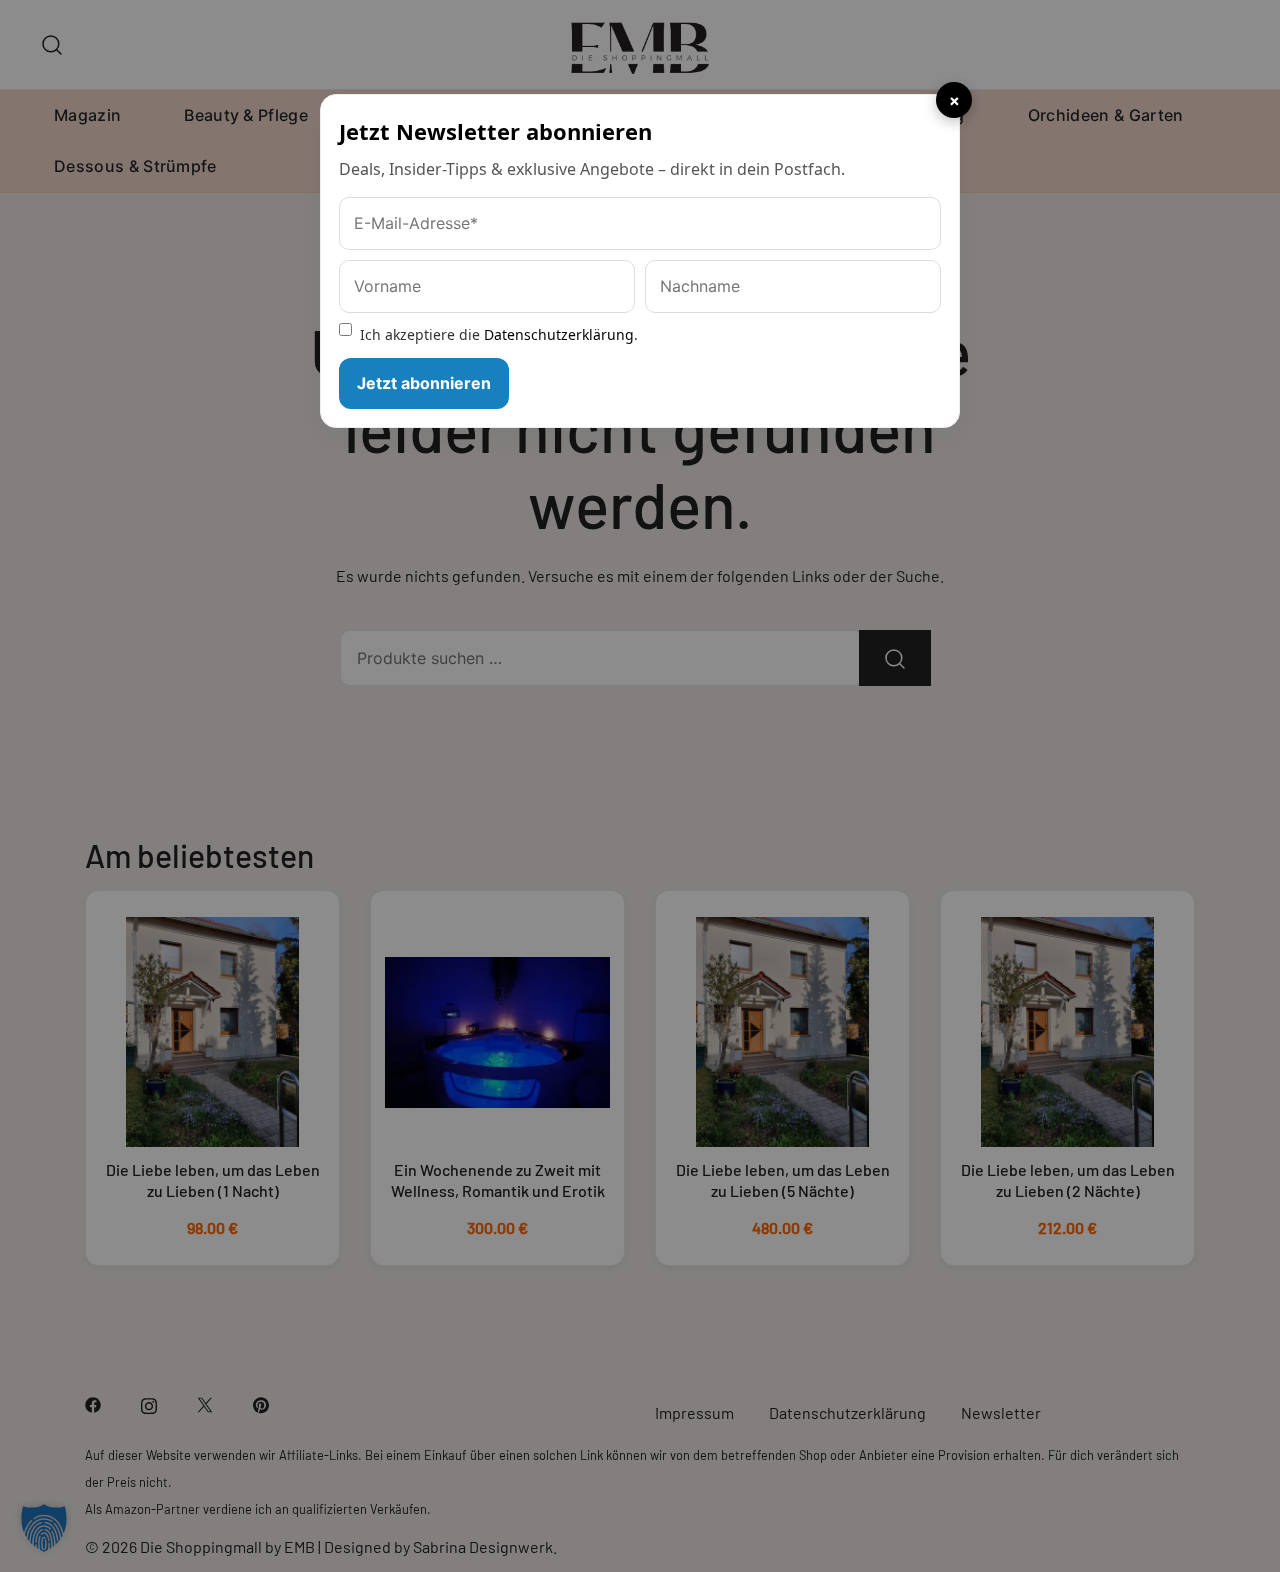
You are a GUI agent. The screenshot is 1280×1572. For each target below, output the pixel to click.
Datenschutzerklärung (559, 334)
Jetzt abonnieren (424, 383)
